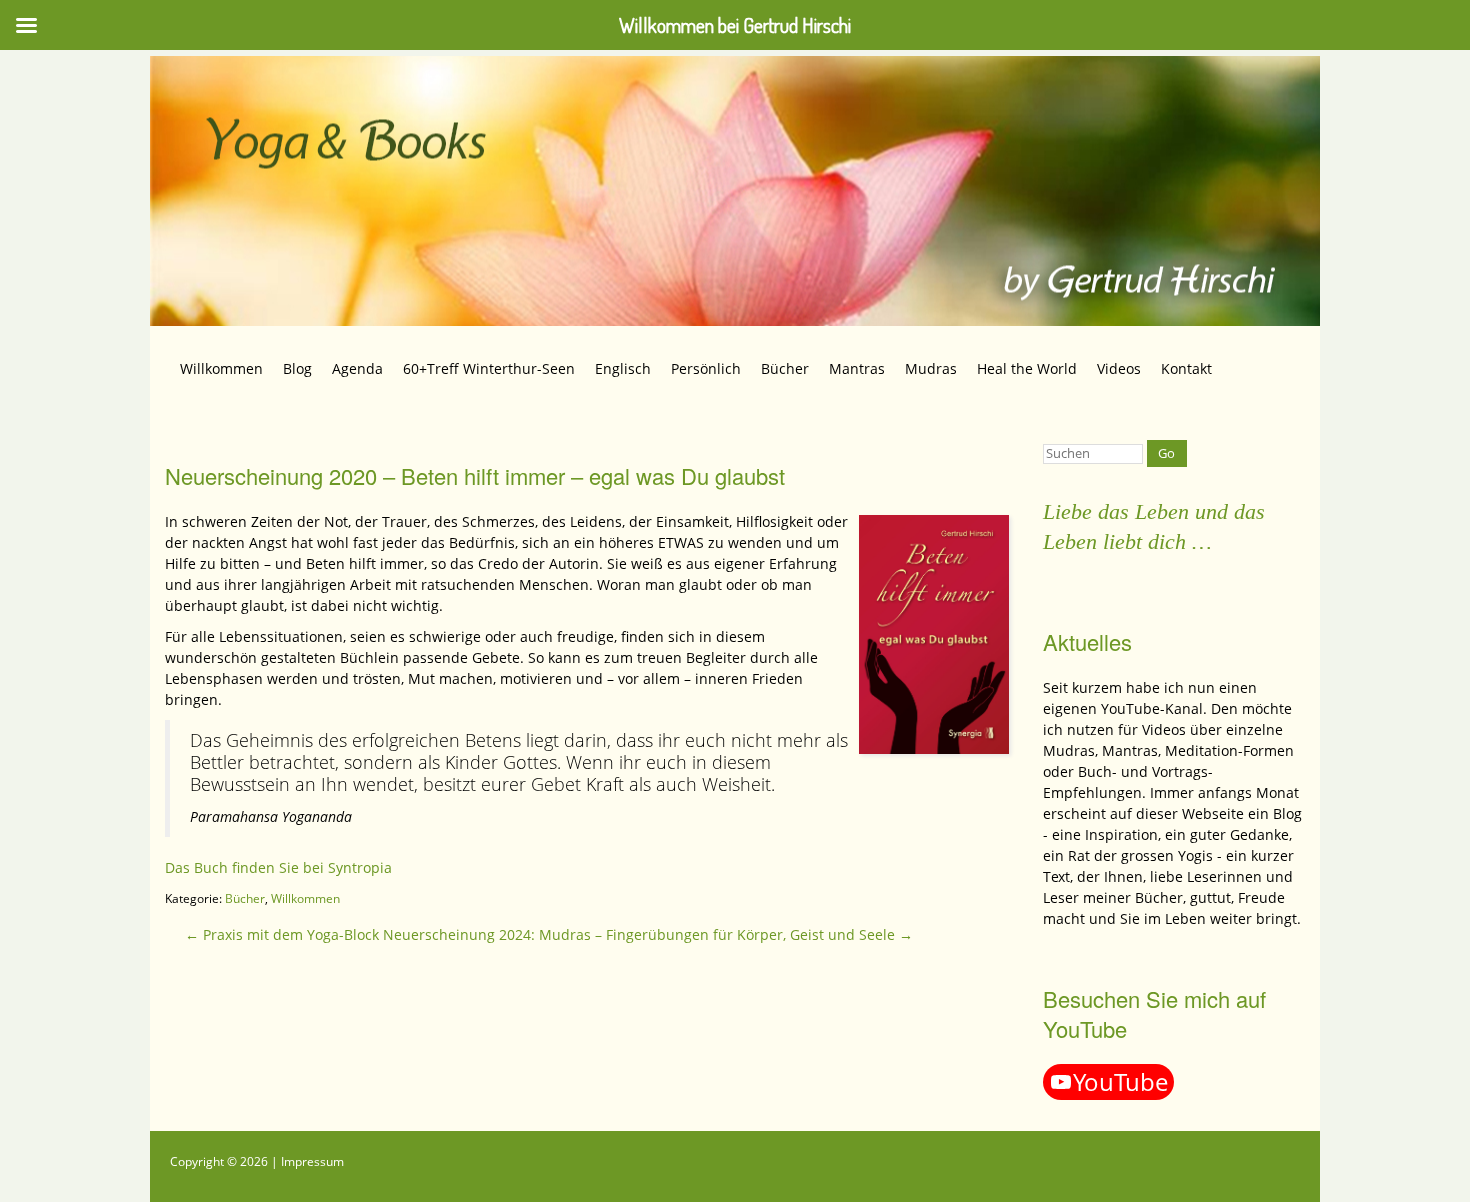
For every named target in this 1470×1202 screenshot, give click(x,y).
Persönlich (706, 368)
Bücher (785, 368)
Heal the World (1027, 368)
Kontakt (1186, 368)
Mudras (931, 368)
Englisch (623, 368)
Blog (297, 368)
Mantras (857, 368)
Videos (1119, 368)
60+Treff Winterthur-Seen (489, 368)
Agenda (357, 368)
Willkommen (221, 368)
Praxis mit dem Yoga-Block (282, 934)
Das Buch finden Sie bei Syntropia (278, 867)
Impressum (312, 1161)
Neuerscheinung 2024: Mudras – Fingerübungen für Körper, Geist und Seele (648, 934)
